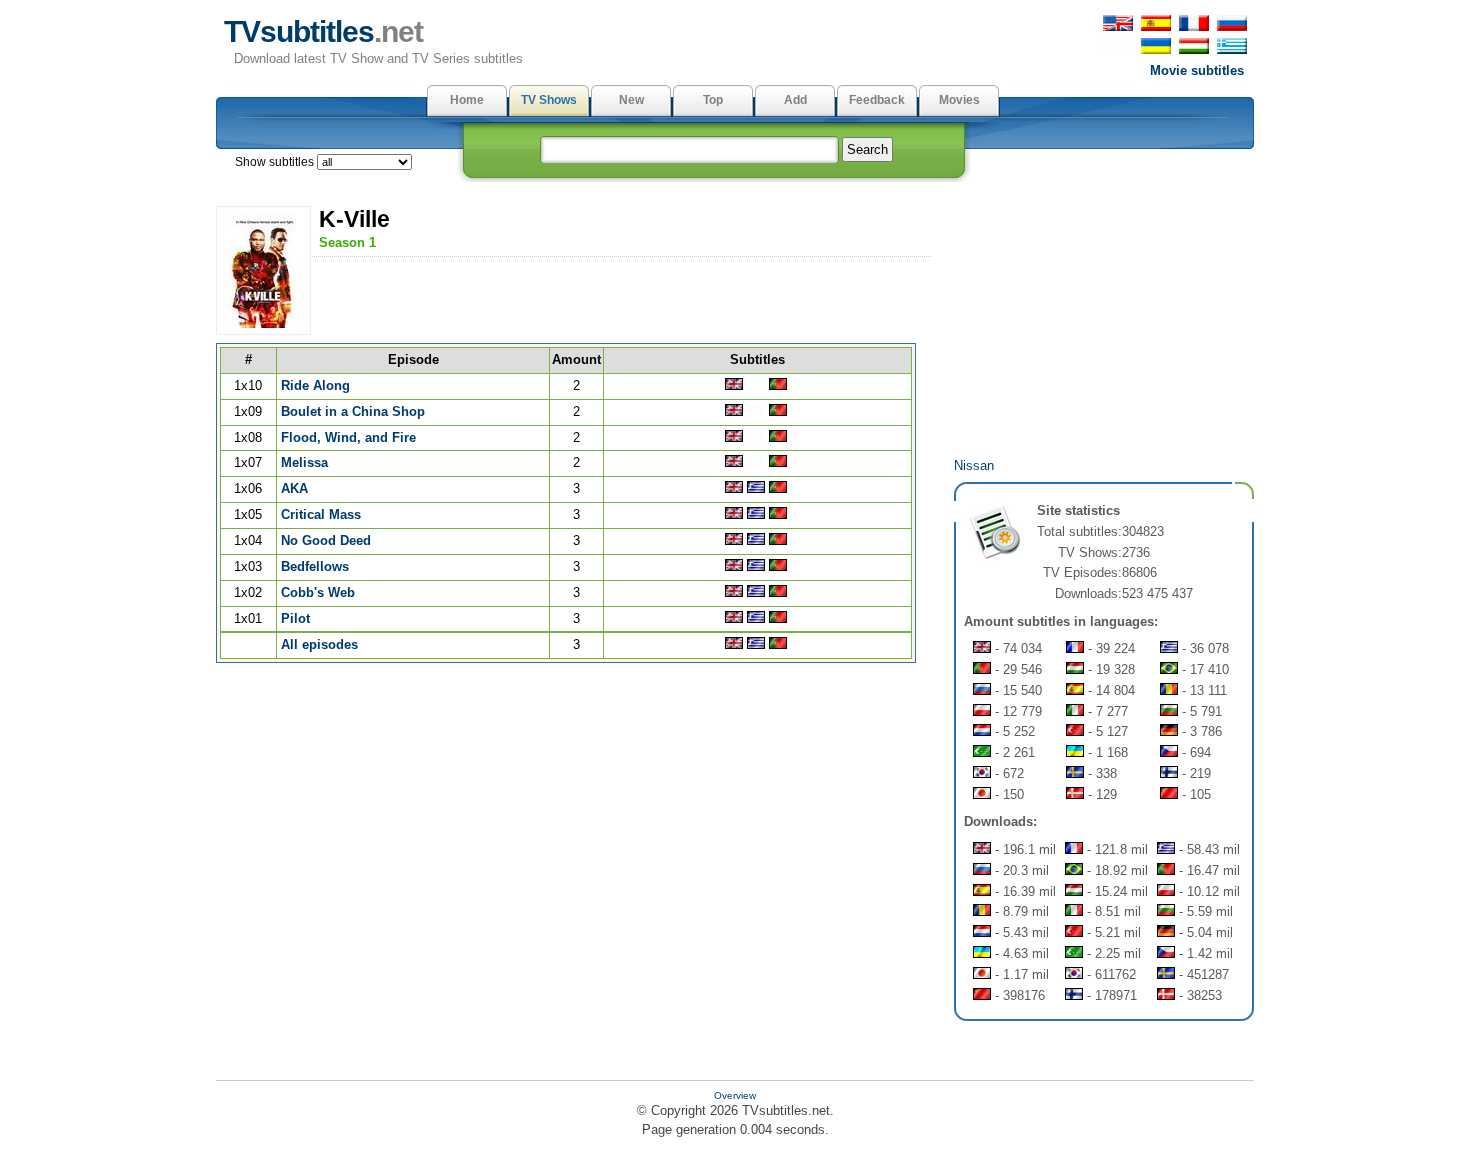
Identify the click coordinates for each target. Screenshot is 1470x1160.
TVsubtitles (323, 31)
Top (713, 100)
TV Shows (549, 100)
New (631, 100)
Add (795, 100)
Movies (959, 100)
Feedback (877, 100)
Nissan (974, 465)
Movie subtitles (1197, 70)
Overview (735, 1095)
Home (467, 100)
